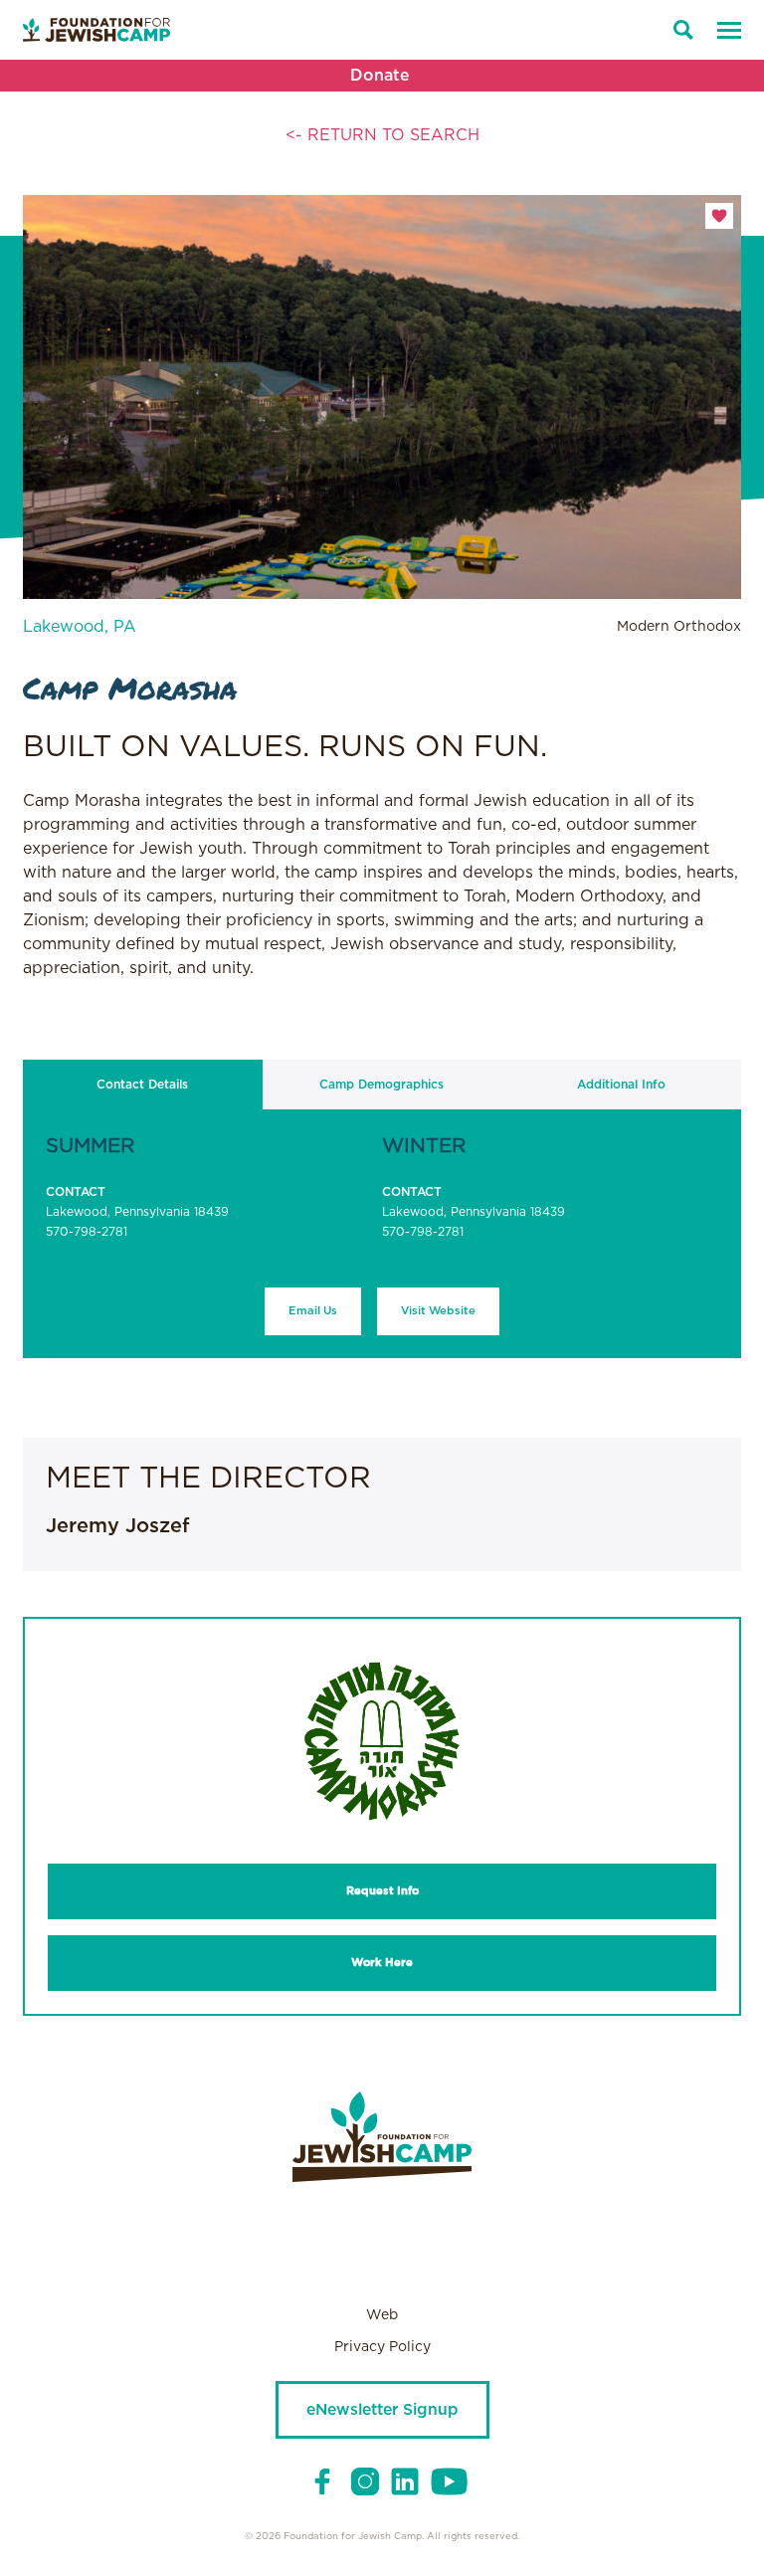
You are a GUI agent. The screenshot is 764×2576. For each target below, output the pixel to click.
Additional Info (621, 1085)
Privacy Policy (382, 2347)
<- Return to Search (382, 135)
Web (382, 2315)
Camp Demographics (382, 1085)
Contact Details (142, 1085)
